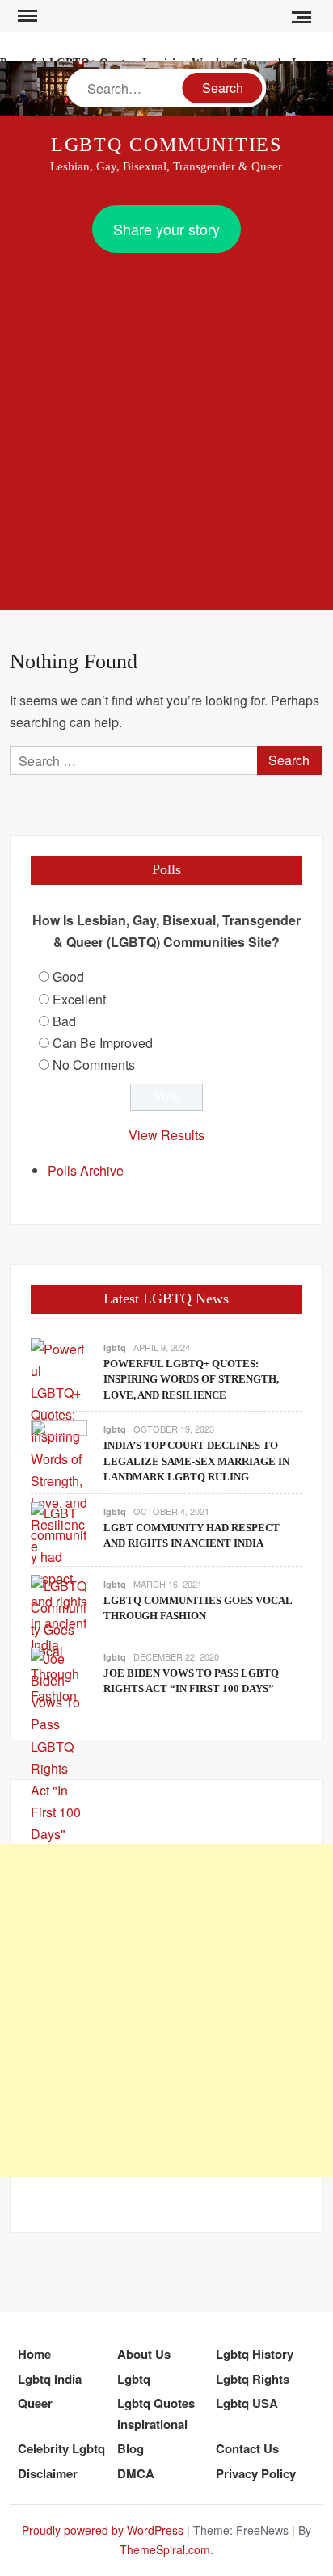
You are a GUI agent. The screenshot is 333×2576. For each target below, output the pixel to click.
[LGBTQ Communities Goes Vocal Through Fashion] (59, 1639)
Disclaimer (48, 2473)
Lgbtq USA (247, 2403)
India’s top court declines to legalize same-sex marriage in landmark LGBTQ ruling (196, 1461)
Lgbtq (134, 2379)
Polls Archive (86, 1170)
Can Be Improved (103, 1043)
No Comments (94, 1065)
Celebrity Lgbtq (61, 2448)
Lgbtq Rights (253, 2379)
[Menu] (26, 16)
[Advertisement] (166, 427)
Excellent (79, 999)
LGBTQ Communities (167, 145)
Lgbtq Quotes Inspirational (156, 2414)
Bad (64, 1021)
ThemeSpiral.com (165, 2549)
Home (34, 2354)
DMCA (136, 2473)
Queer (35, 2403)
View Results (166, 1135)
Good (68, 977)
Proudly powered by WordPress (103, 2530)
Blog (131, 2448)
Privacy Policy (256, 2473)
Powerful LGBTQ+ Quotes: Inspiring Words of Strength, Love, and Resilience (191, 1379)
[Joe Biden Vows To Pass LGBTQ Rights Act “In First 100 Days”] (59, 1744)
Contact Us (247, 2448)
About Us (144, 2354)
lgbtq (115, 1347)
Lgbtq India (50, 2379)
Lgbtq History (255, 2354)
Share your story (166, 229)
